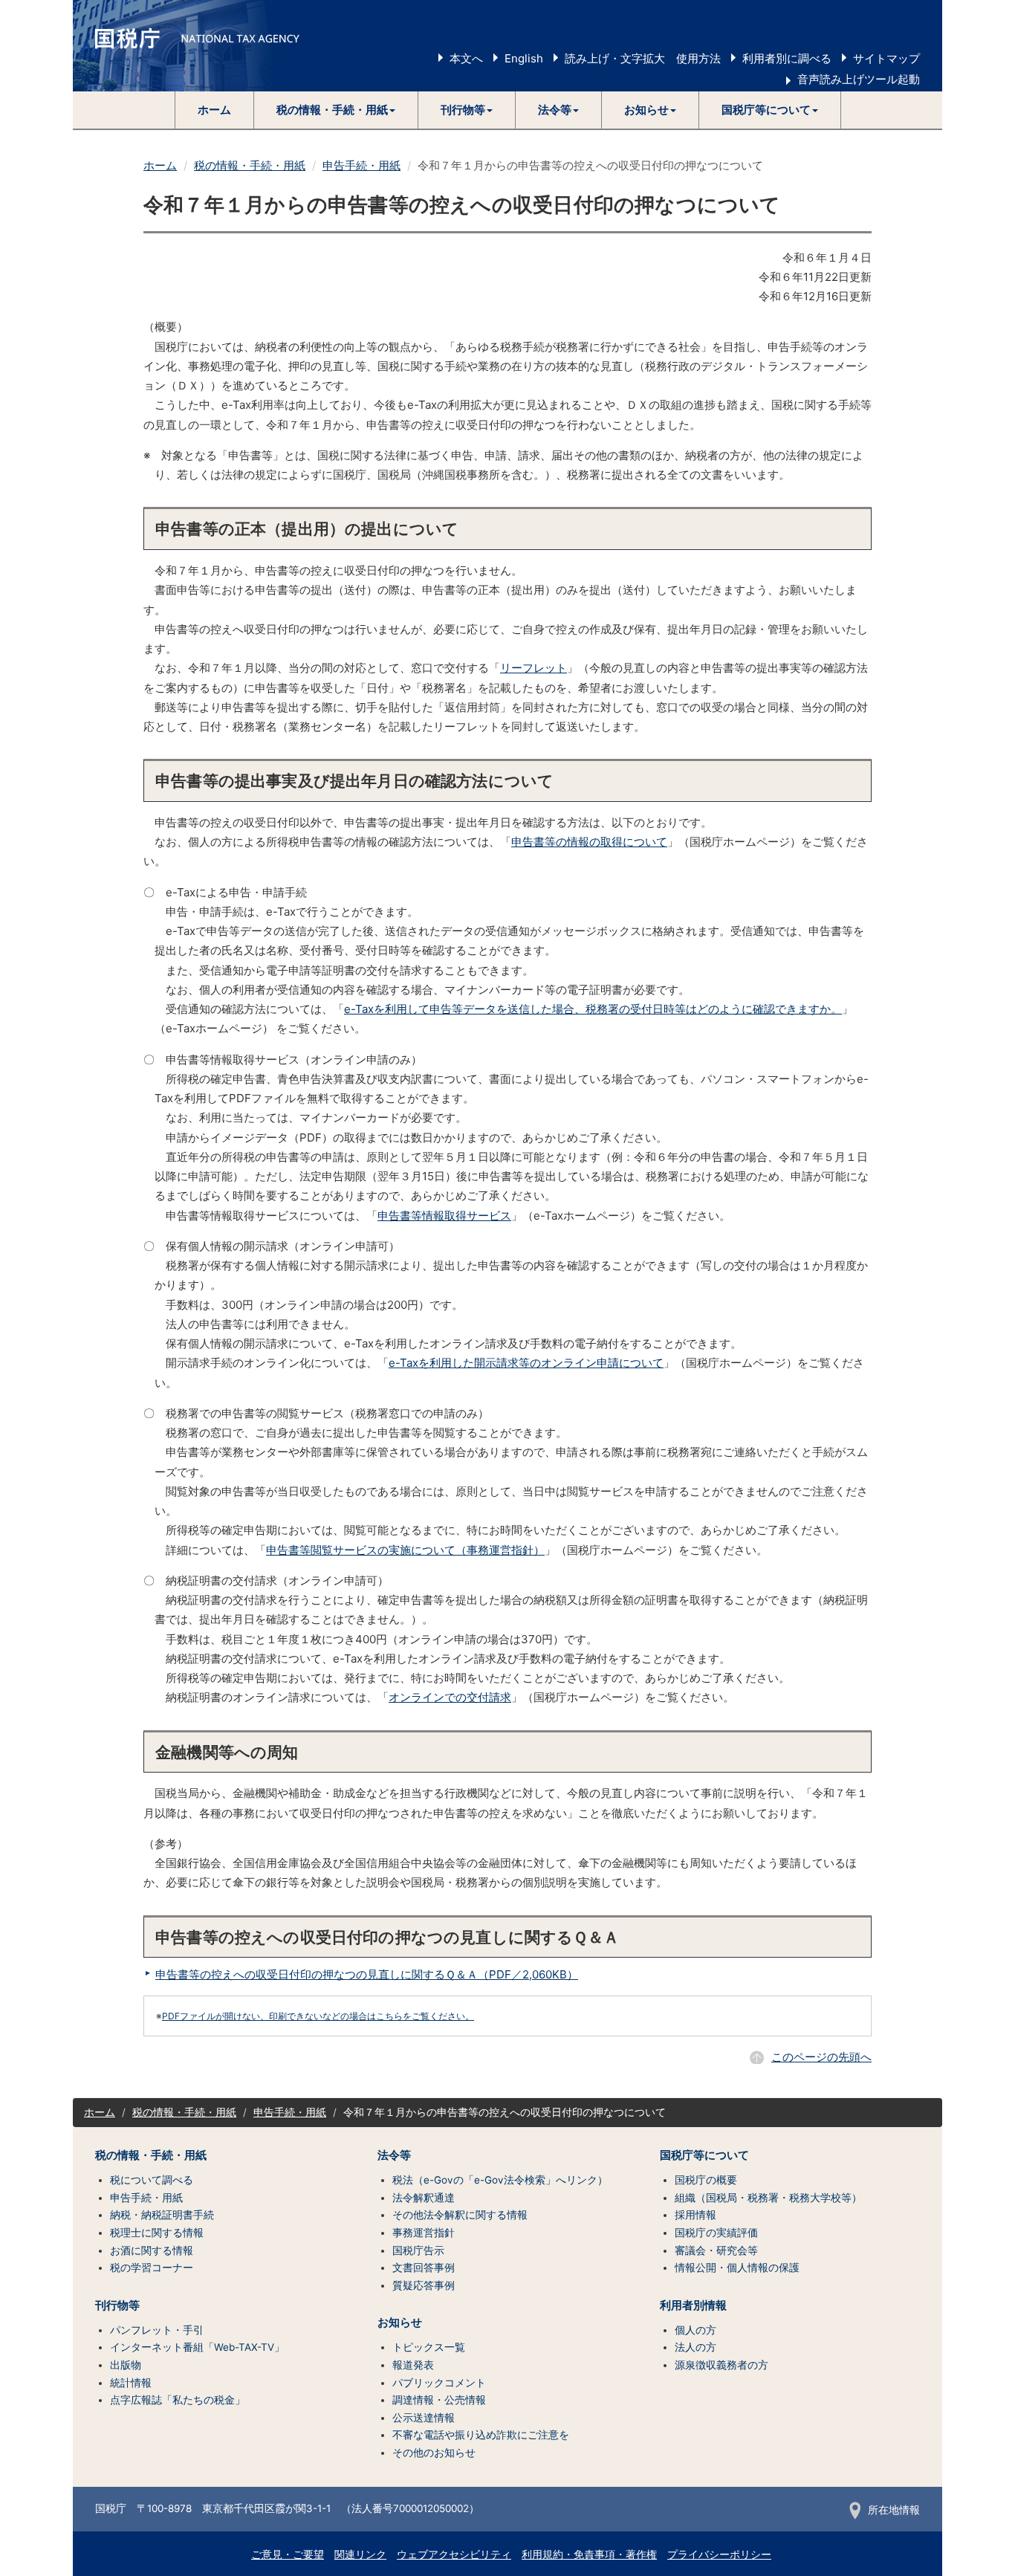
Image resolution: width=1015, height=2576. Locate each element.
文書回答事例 (424, 2268)
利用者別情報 (693, 2305)
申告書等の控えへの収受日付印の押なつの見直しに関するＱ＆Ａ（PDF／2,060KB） (367, 1974)
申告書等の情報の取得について (589, 842)
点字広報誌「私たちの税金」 (178, 2400)
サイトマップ (886, 58)
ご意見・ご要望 (288, 2554)
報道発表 (413, 2365)
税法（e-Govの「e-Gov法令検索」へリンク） (500, 2180)
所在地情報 (894, 2510)
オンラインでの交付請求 (450, 1697)
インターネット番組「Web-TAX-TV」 (197, 2347)
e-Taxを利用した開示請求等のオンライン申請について (526, 1363)
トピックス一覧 (429, 2347)
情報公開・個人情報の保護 (737, 2268)
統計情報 (131, 2383)
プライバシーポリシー (719, 2554)
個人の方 (695, 2330)
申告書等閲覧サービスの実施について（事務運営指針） (405, 1550)
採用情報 (695, 2215)
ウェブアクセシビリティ (454, 2554)
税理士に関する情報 (157, 2233)
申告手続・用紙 (361, 165)
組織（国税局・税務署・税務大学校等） (768, 2198)
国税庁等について (704, 2155)
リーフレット (534, 668)
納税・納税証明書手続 (162, 2215)
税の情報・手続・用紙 (250, 165)
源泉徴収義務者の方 (721, 2365)
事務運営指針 (424, 2233)
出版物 (126, 2365)
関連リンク (360, 2554)
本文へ (466, 58)
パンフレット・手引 (157, 2330)
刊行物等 (117, 2305)
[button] (336, 110)
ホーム (214, 110)
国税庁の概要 (706, 2180)
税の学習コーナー (152, 2268)
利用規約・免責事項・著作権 (589, 2554)
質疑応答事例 (424, 2285)
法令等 (394, 2155)
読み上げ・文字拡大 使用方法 (643, 58)
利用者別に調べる (787, 58)
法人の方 (695, 2347)
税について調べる (152, 2180)
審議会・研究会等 (716, 2250)
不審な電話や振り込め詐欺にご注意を (481, 2435)
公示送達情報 (424, 2418)
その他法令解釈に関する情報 (460, 2215)
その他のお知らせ (434, 2453)
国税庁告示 (418, 2250)
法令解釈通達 (424, 2198)
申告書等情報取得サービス (444, 1216)
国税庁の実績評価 (716, 2233)
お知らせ (400, 2323)
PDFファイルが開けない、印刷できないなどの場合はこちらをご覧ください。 (318, 2016)
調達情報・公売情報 (439, 2400)
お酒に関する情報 (152, 2250)
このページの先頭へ (821, 2057)
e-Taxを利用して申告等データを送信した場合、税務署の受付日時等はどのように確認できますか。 (593, 1009)
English (524, 58)
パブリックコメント (439, 2383)
